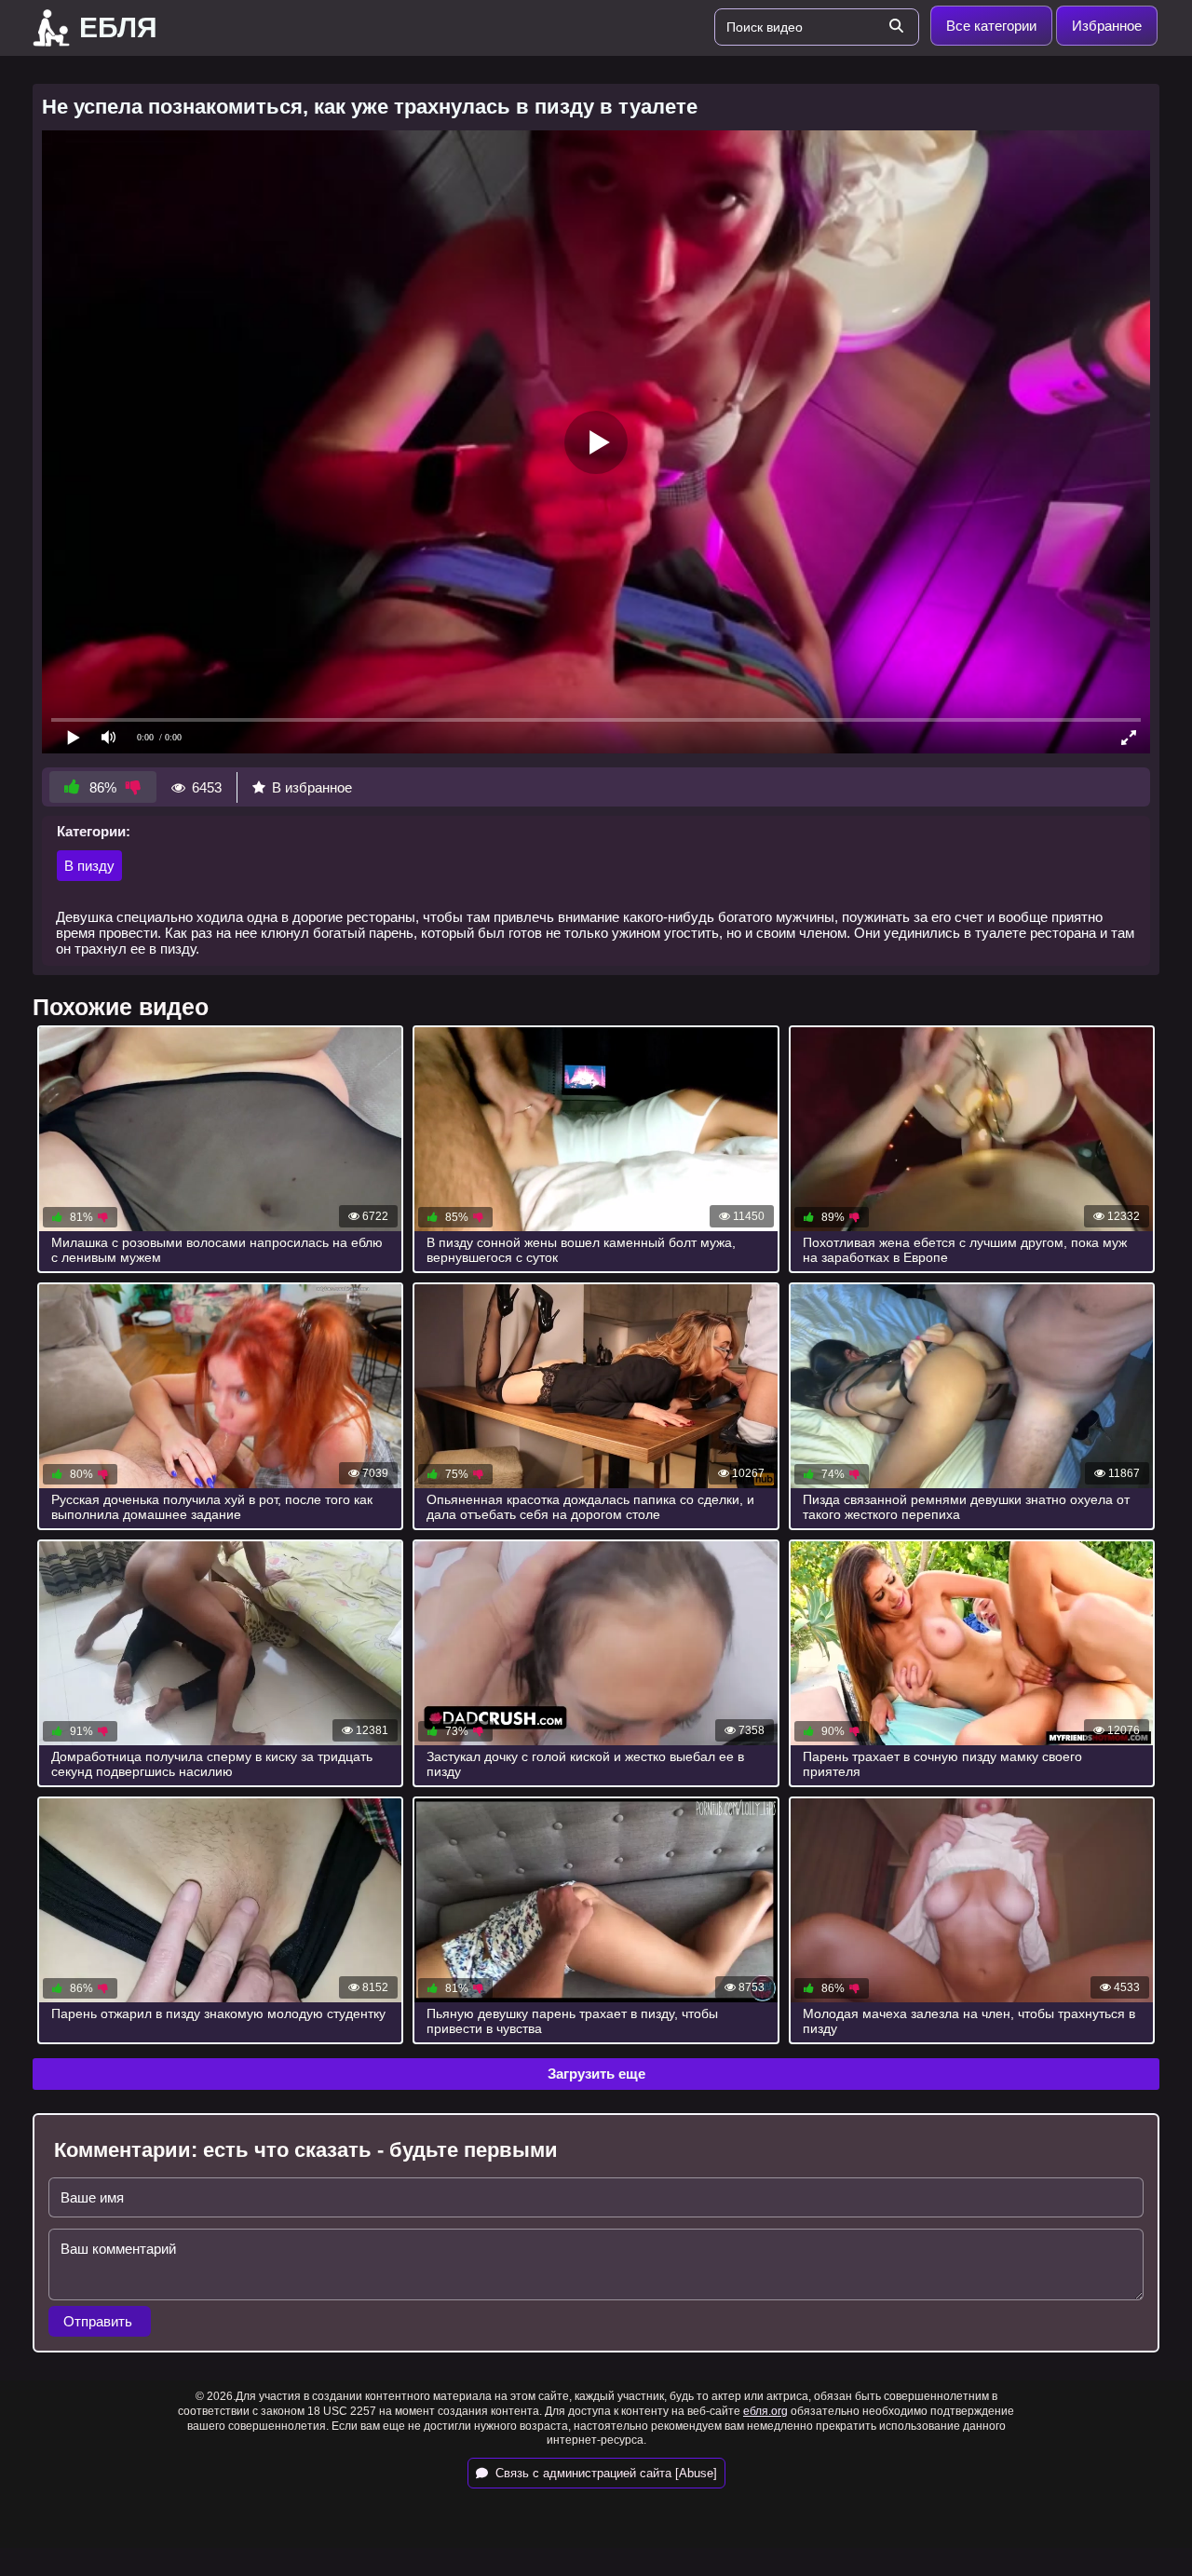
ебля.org (765, 2411)
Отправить (100, 2321)
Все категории (991, 26)
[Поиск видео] (896, 27)
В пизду (89, 866)
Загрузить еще (596, 2074)
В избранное (312, 787)
